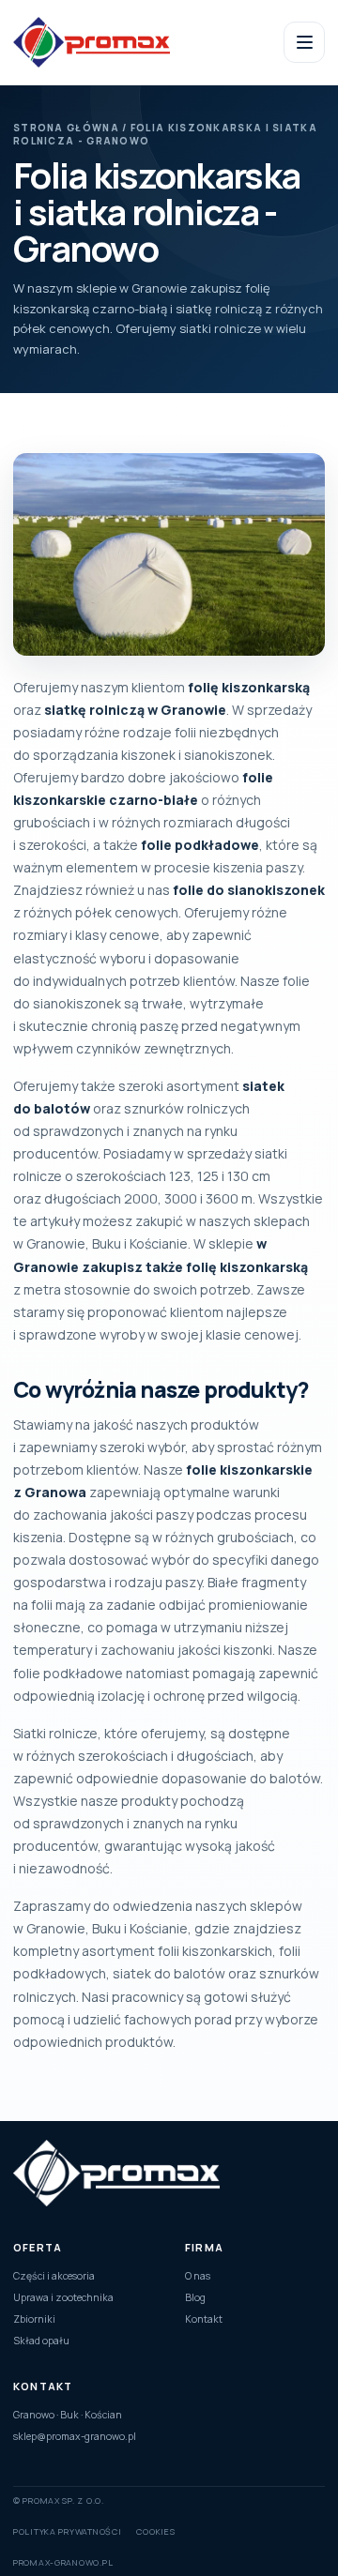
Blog (195, 2297)
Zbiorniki (34, 2319)
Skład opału (41, 2341)
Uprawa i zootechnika (63, 2297)
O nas (198, 2276)
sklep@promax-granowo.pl (75, 2436)
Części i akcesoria (54, 2276)
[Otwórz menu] (304, 42)
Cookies (155, 2531)
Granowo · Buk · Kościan (68, 2415)
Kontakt (204, 2319)
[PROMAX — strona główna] (123, 42)
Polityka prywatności (67, 2531)
